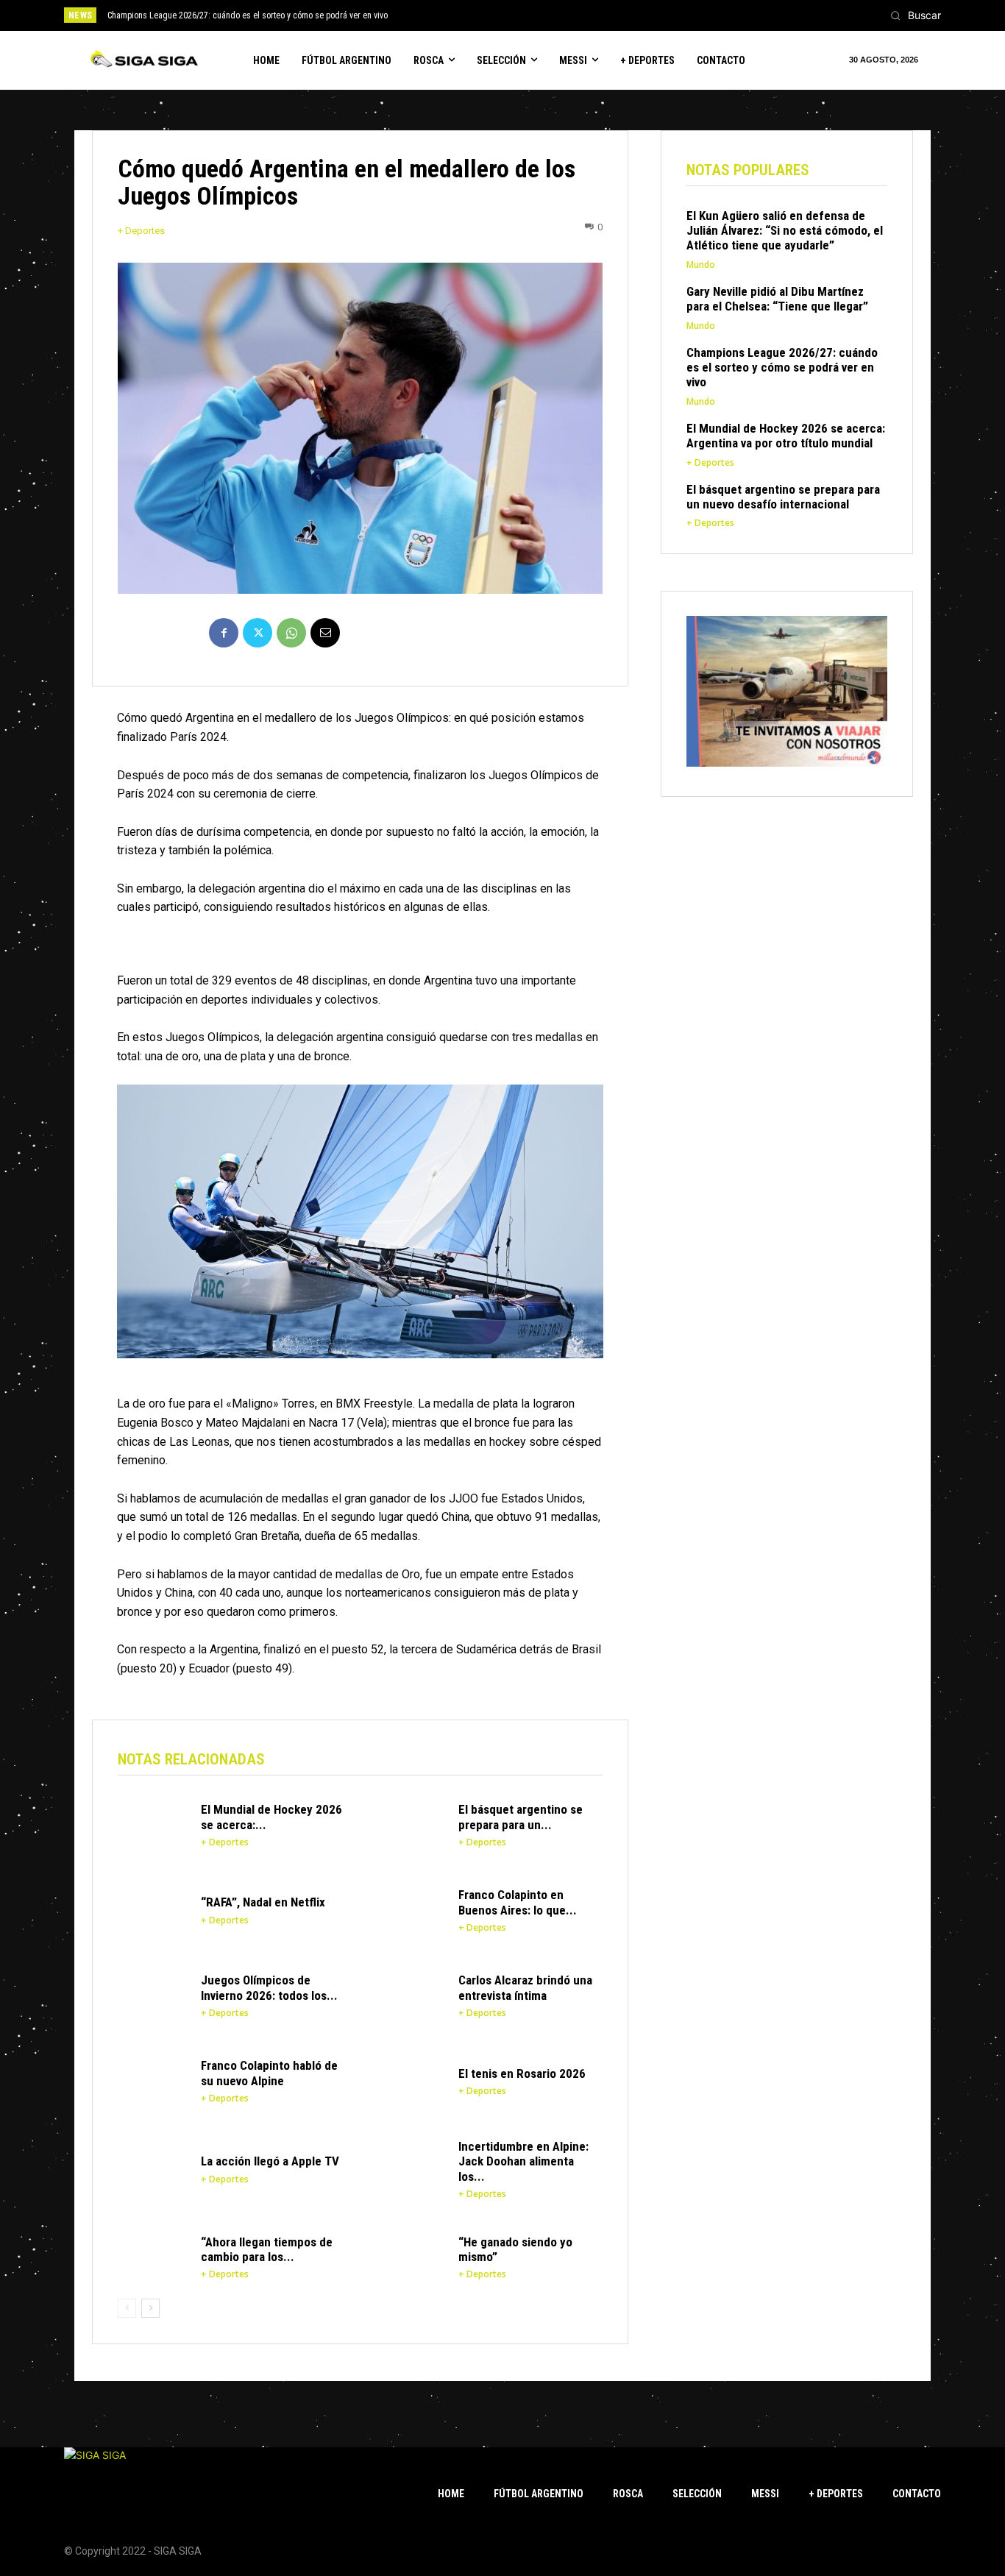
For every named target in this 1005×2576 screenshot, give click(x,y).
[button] (912, 15)
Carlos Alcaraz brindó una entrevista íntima (525, 1987)
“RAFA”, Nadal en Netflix (263, 1902)
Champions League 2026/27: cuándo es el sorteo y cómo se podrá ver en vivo (248, 15)
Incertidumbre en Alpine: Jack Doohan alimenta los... (523, 2161)
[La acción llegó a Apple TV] (152, 2166)
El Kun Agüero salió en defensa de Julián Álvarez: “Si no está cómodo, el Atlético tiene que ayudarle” (785, 231)
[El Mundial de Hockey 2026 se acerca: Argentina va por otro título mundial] (152, 1825)
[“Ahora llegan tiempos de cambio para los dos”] (152, 2257)
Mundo (701, 265)
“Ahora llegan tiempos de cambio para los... (267, 2249)
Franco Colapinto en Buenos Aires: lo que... (518, 1902)
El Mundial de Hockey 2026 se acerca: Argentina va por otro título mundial (786, 436)
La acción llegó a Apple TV (270, 2161)
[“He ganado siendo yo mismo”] (410, 2257)
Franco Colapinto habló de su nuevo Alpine (269, 2073)
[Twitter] (258, 633)
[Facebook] (224, 633)
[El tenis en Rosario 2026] (410, 2081)
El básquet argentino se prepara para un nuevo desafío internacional (783, 497)
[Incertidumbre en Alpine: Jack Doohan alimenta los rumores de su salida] (410, 2166)
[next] (551, 15)
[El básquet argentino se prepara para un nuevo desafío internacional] (410, 1825)
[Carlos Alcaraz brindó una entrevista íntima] (410, 1995)
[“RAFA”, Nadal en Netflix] (152, 1910)
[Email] (325, 633)
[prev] (528, 15)
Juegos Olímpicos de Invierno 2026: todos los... (269, 1987)
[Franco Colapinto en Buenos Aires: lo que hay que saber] (410, 1910)
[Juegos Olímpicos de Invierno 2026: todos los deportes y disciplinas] (152, 1995)
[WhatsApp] (291, 633)
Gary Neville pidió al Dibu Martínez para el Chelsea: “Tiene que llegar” (777, 299)
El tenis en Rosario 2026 (522, 2073)
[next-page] (150, 2308)
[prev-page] (127, 2308)
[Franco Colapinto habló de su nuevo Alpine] (152, 2081)
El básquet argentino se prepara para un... (521, 1817)
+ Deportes (141, 231)
